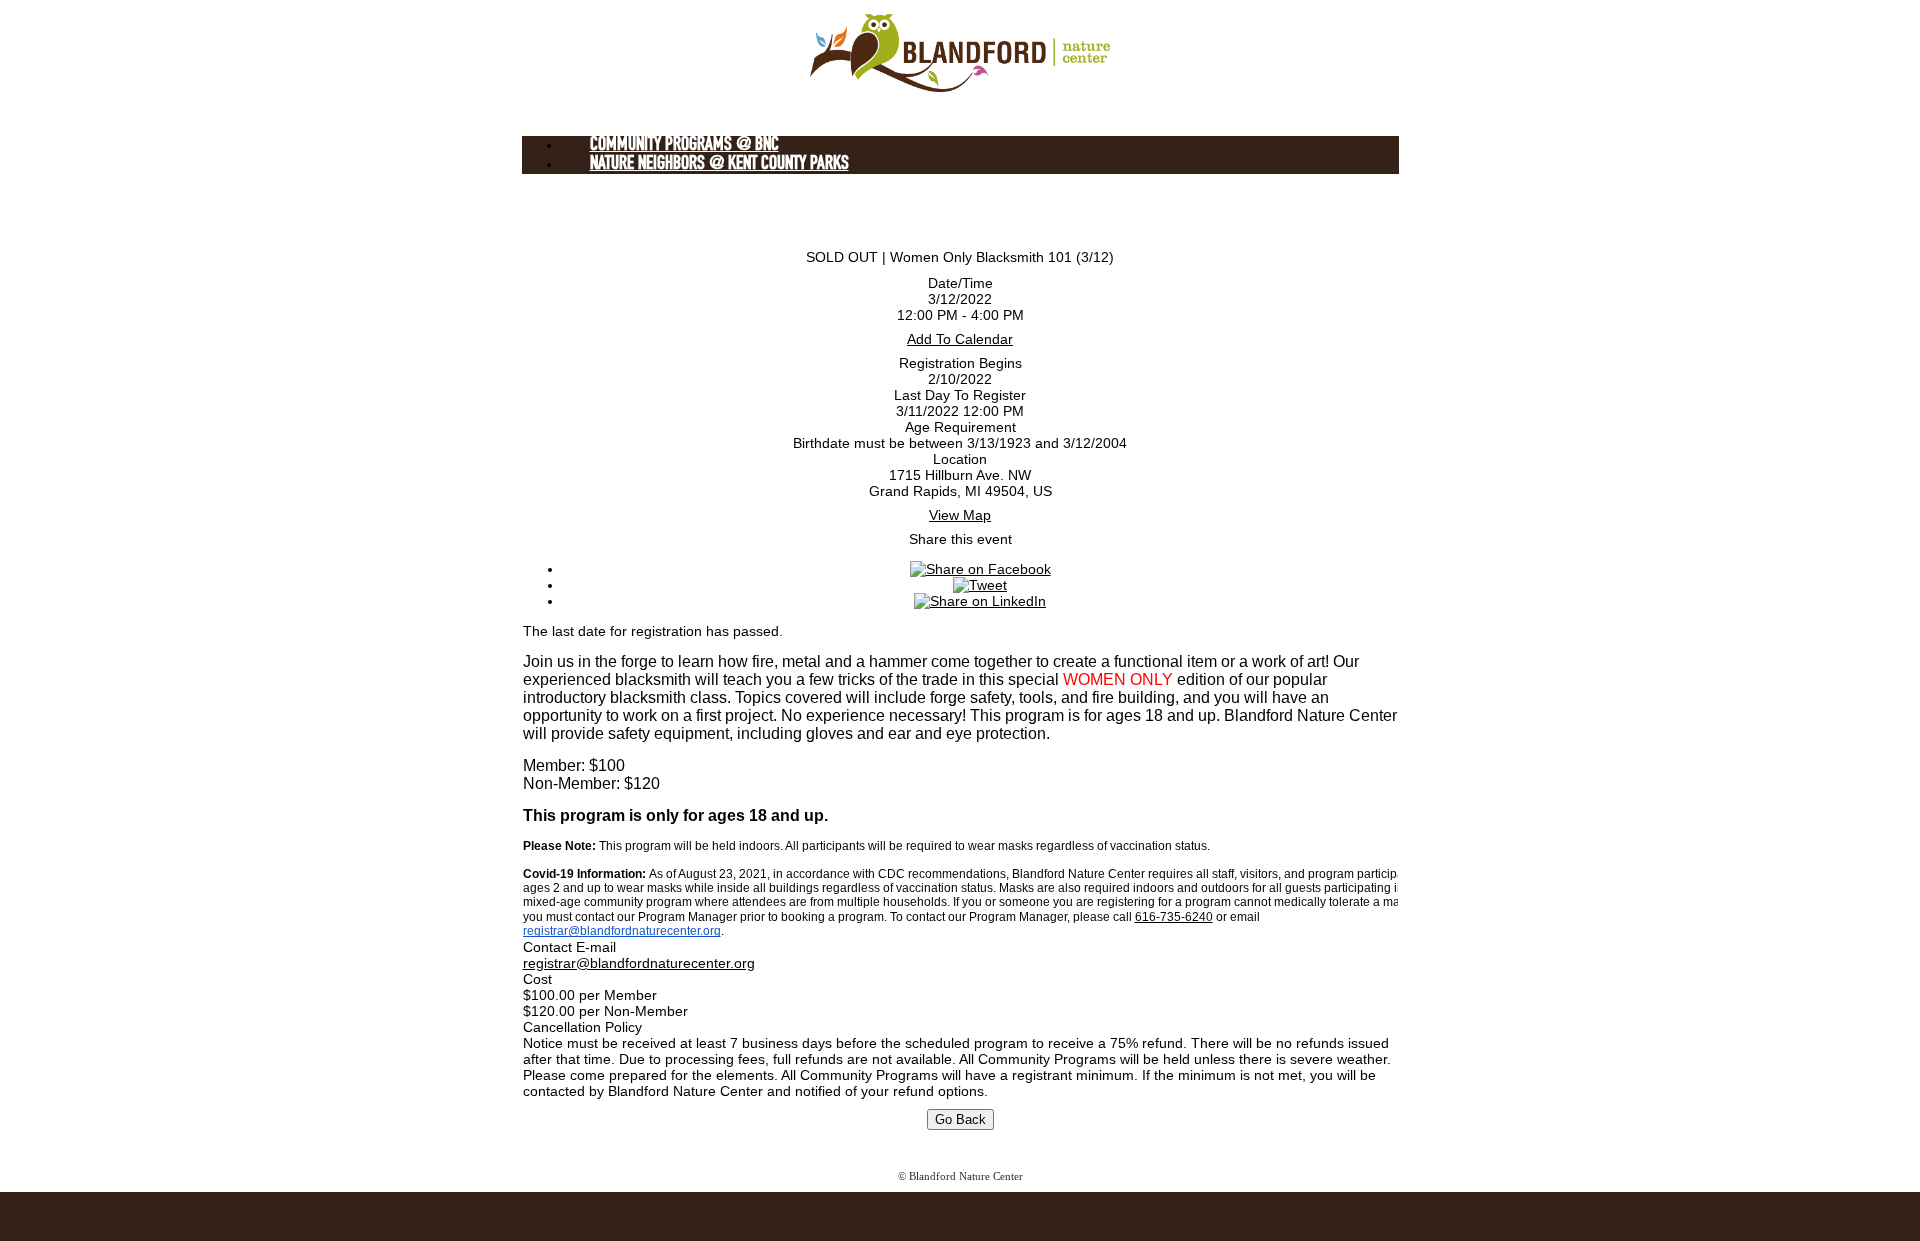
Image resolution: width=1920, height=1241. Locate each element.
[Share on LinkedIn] (980, 601)
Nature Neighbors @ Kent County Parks (719, 164)
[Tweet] (980, 585)
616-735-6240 (1174, 917)
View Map (960, 515)
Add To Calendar (960, 339)
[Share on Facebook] (980, 569)
